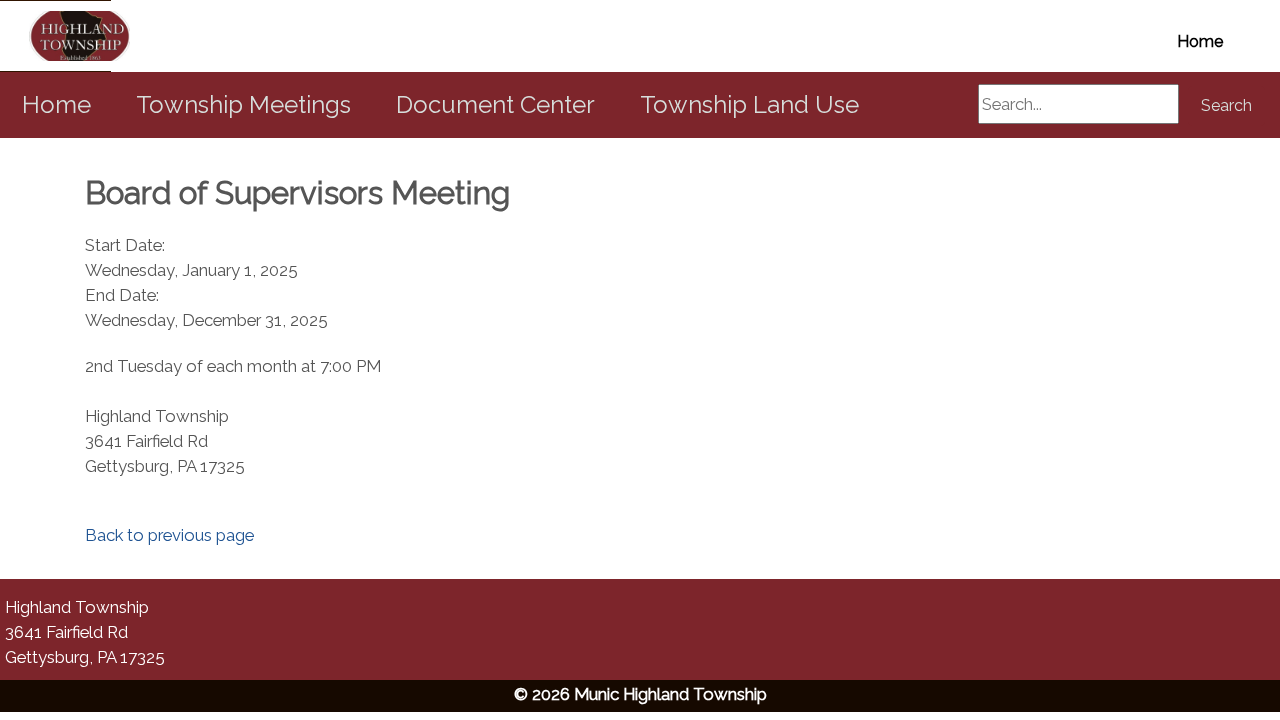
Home (1200, 41)
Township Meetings (243, 104)
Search (1226, 105)
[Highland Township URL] (55, 36)
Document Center (495, 104)
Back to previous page (169, 535)
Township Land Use (749, 104)
